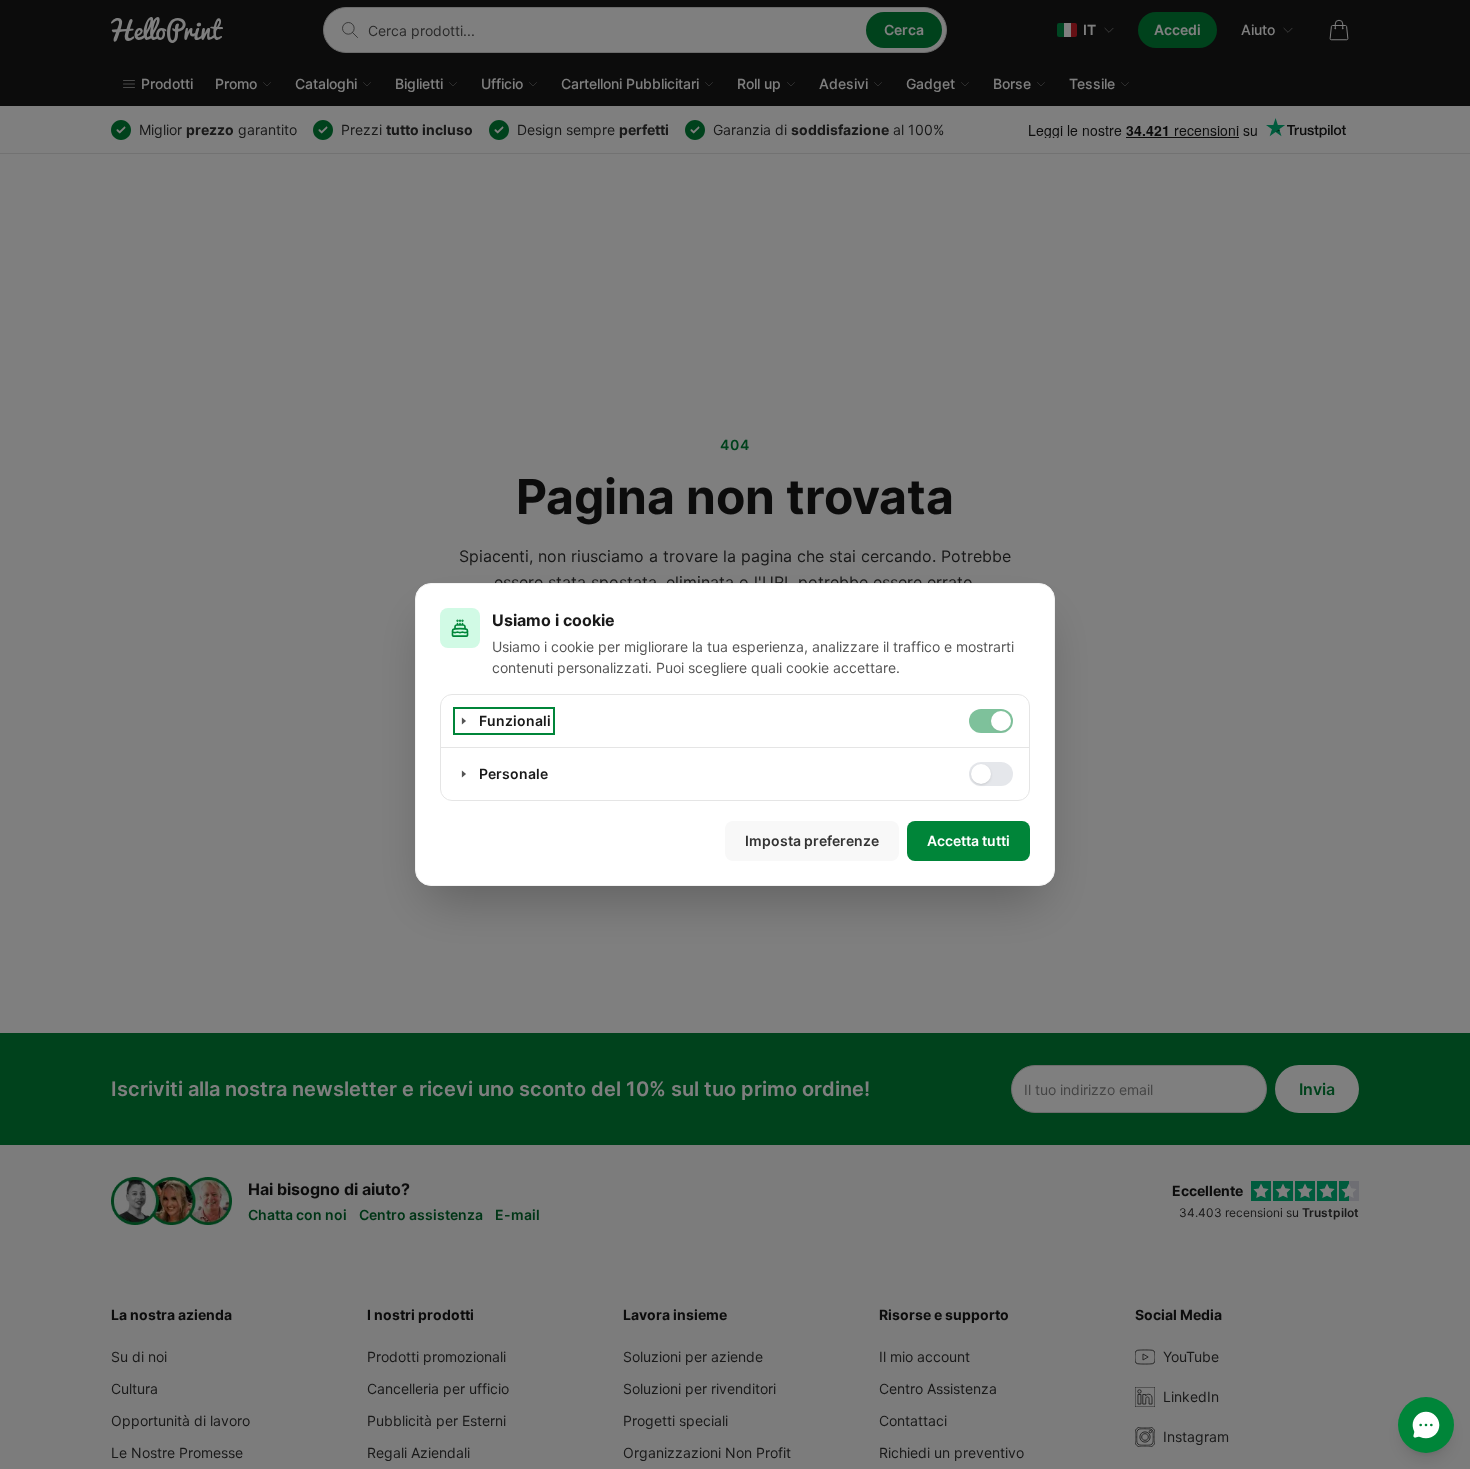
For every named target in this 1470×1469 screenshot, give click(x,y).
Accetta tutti (968, 840)
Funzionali (515, 720)
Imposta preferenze (812, 840)
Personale (513, 773)
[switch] (991, 721)
